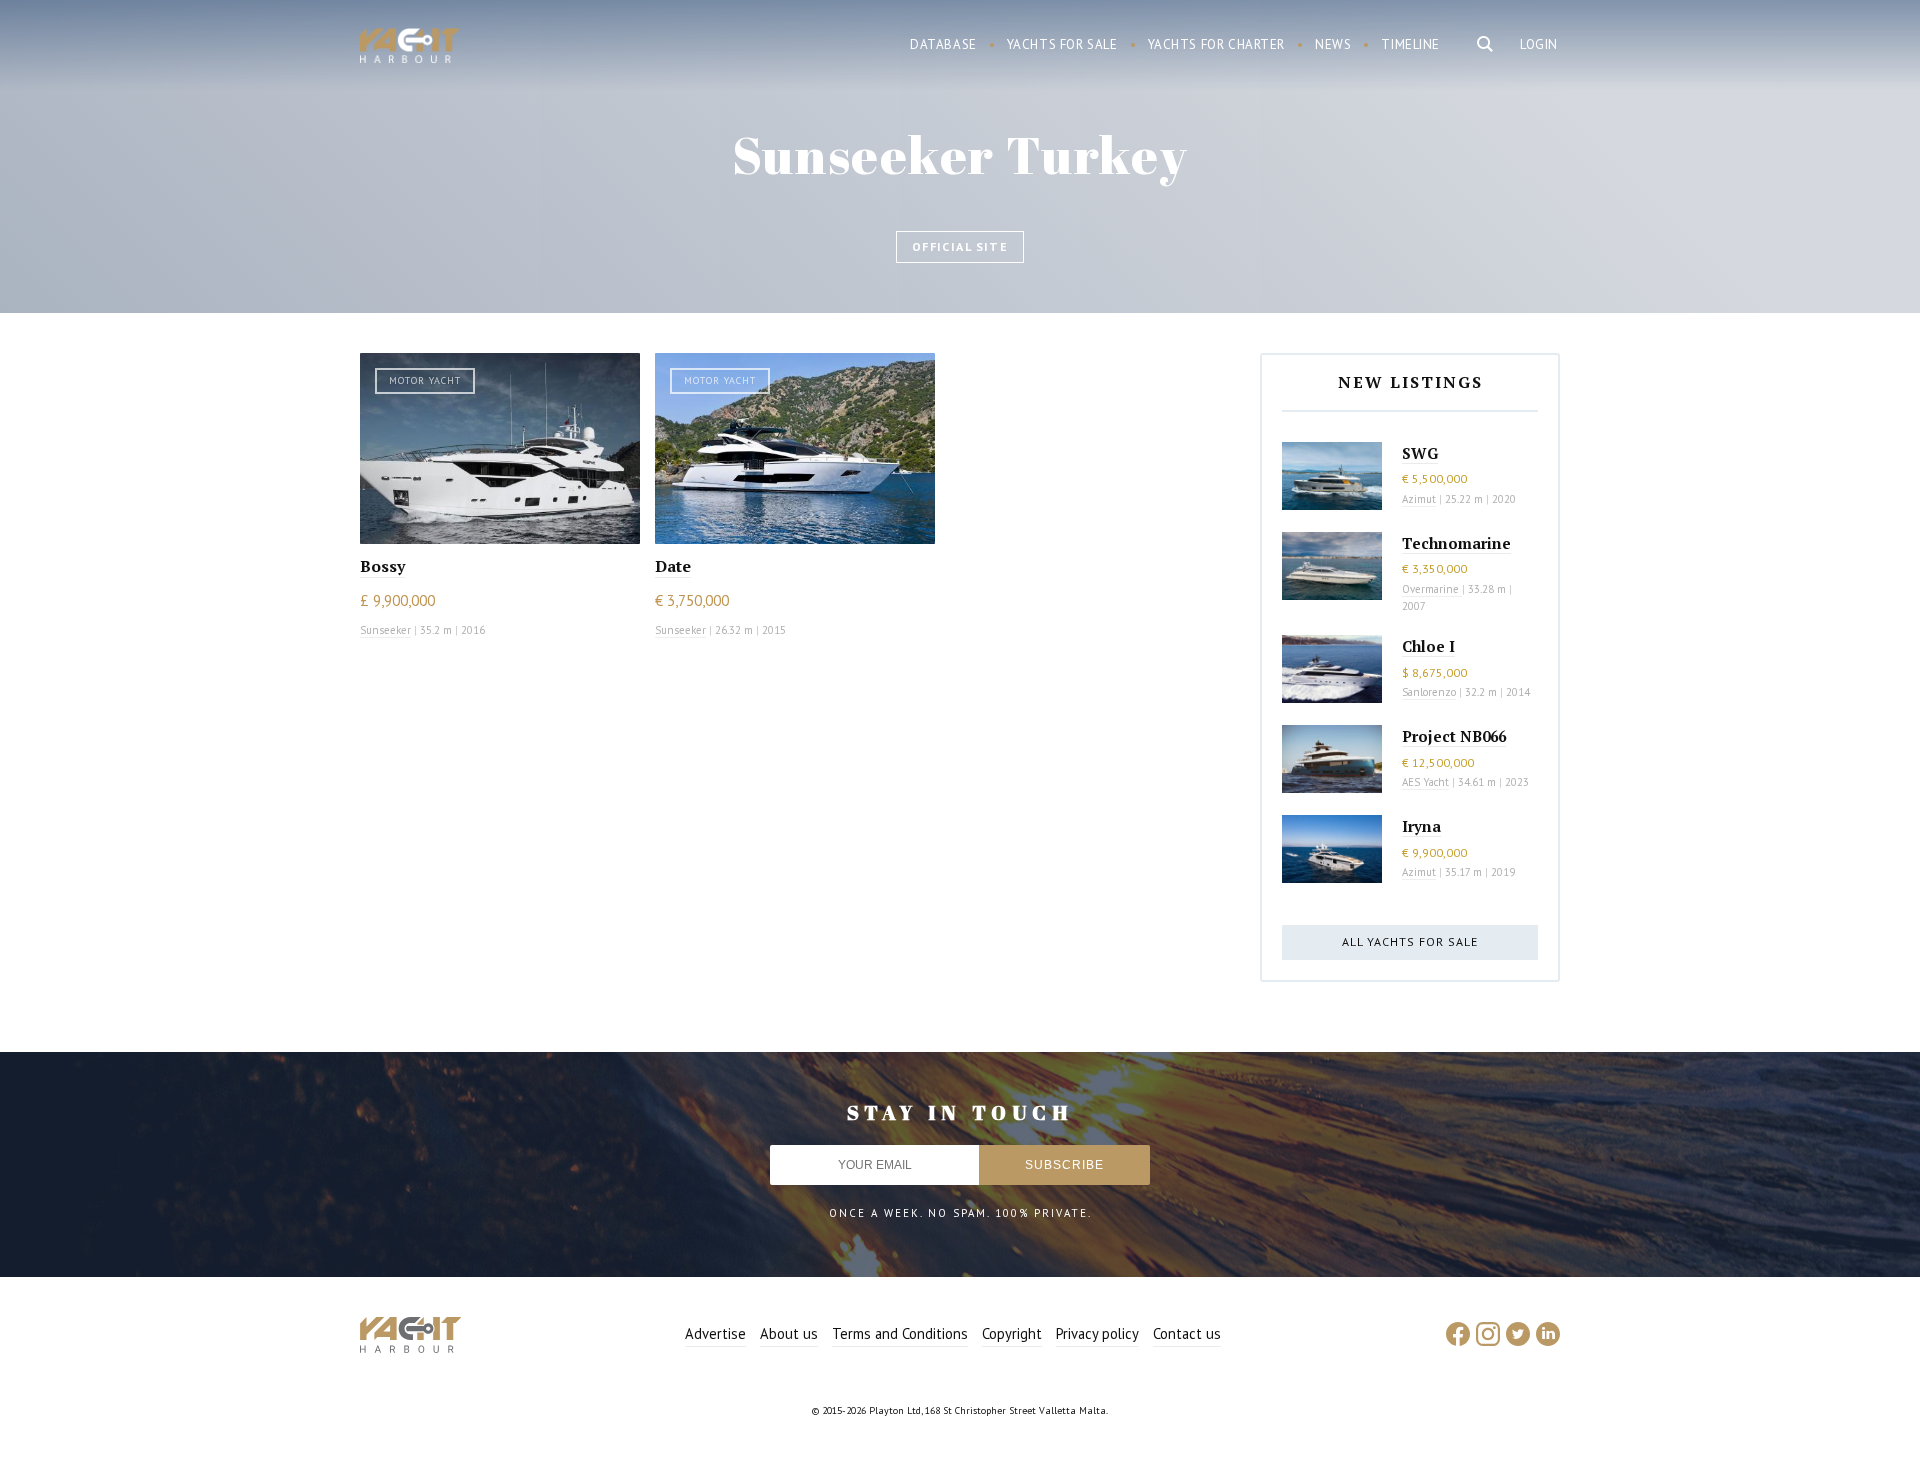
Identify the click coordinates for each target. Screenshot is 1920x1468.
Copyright (1012, 1333)
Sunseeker (385, 630)
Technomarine (1456, 543)
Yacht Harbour (410, 48)
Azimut (1419, 499)
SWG (1420, 453)
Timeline (1410, 44)
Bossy (382, 566)
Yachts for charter (1217, 44)
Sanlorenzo (1429, 692)
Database (943, 44)
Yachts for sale (1062, 44)
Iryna (1421, 826)
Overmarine (1432, 589)
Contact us (1187, 1333)
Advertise (715, 1333)
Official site (960, 246)
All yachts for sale (1410, 941)
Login (1539, 44)
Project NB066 (1454, 736)
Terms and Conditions (900, 1333)
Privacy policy (1097, 1333)
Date (673, 566)
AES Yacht (1425, 782)
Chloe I (1428, 646)
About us (789, 1333)
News (1333, 44)
